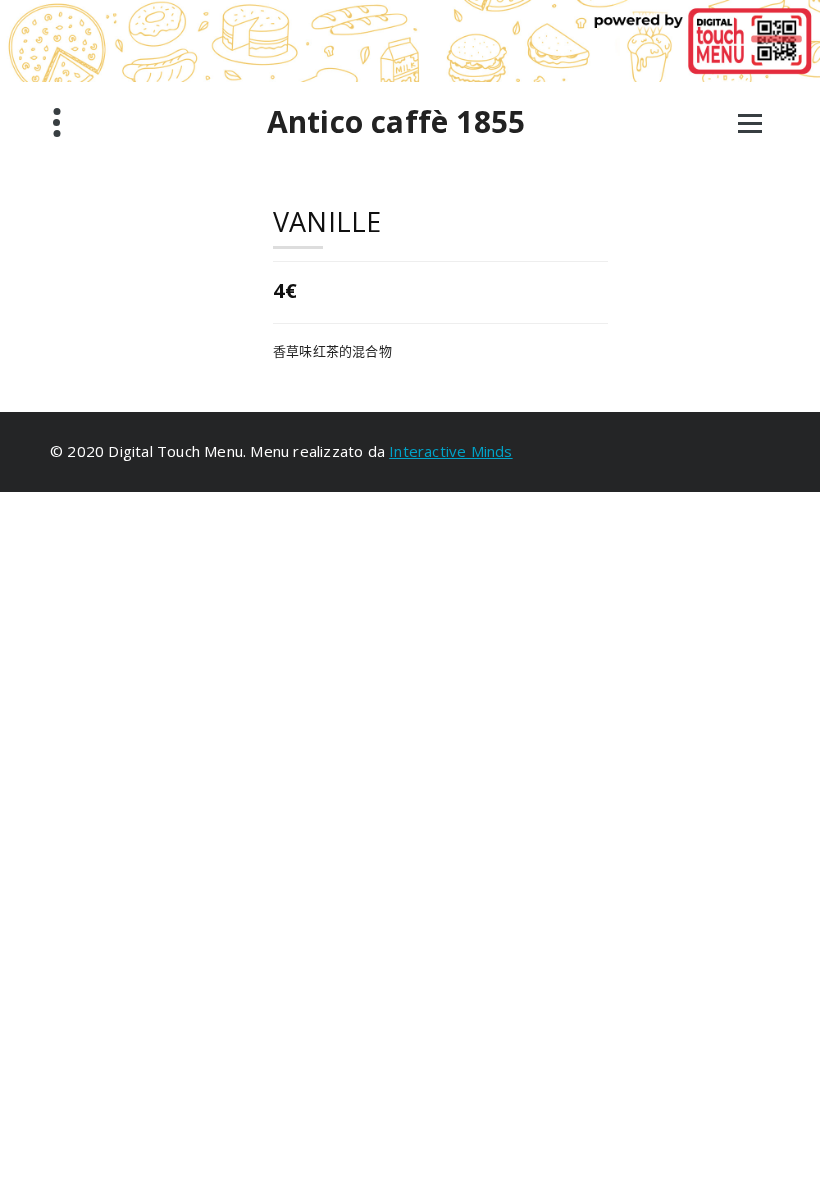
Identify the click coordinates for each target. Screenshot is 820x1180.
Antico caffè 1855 (396, 122)
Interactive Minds (450, 451)
